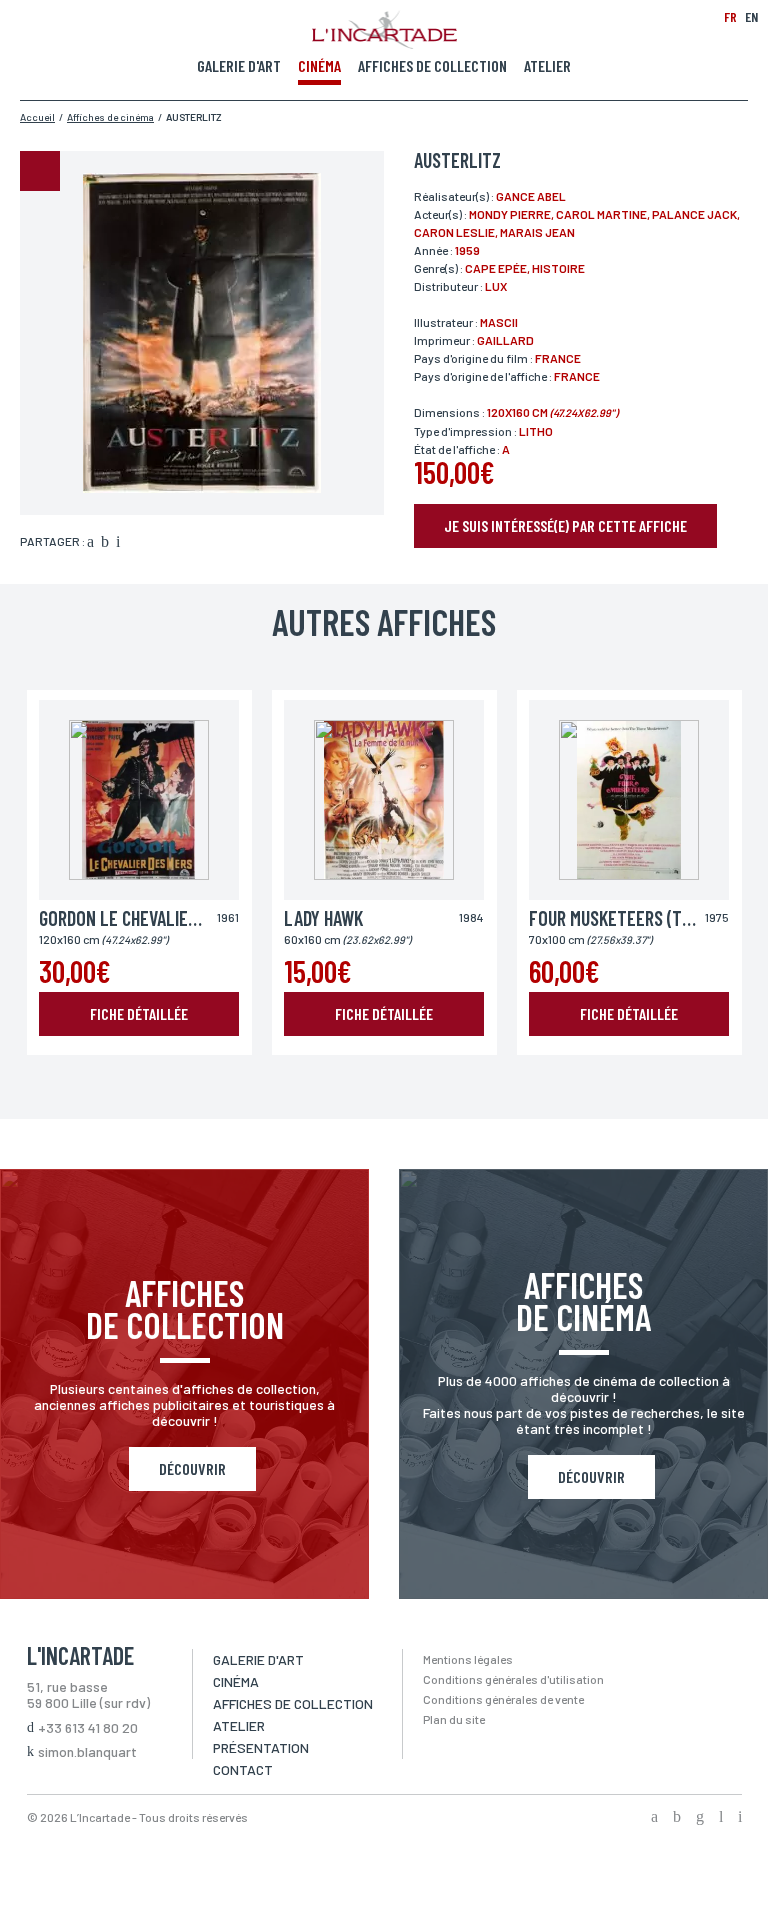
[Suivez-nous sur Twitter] (677, 1818)
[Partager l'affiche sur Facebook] (90, 543)
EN (751, 16)
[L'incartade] (384, 43)
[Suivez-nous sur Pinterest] (740, 1818)
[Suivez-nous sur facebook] (654, 1818)
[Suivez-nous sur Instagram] (700, 1818)
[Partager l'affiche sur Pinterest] (118, 543)
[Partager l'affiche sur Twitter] (105, 543)
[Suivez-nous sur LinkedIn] (721, 1818)
